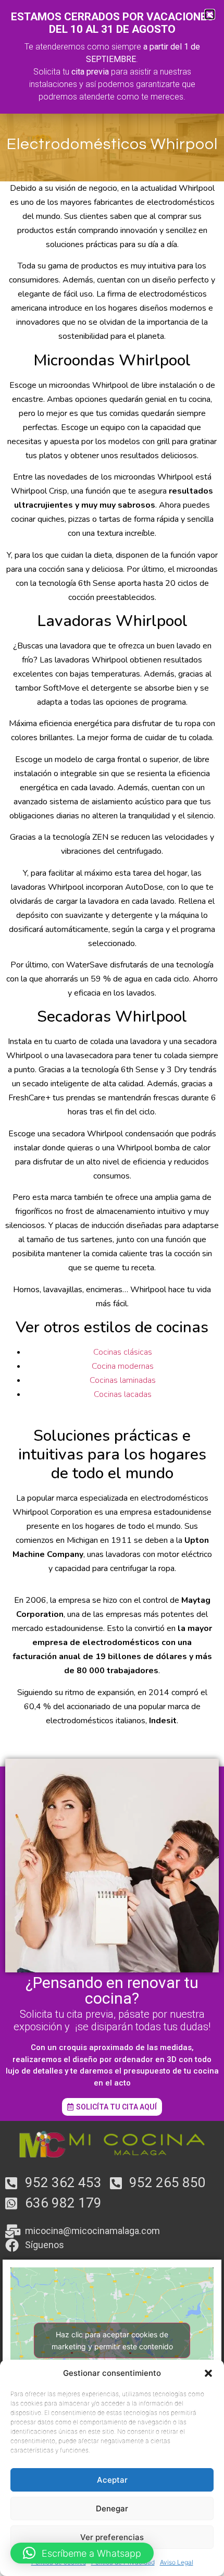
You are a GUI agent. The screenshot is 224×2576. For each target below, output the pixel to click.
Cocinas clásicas (123, 1352)
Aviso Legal (177, 2562)
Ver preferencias (112, 2537)
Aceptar (112, 2480)
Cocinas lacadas (123, 1394)
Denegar (112, 2508)
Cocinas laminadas (123, 1380)
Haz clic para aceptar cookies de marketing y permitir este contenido (112, 2340)
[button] (208, 2373)
